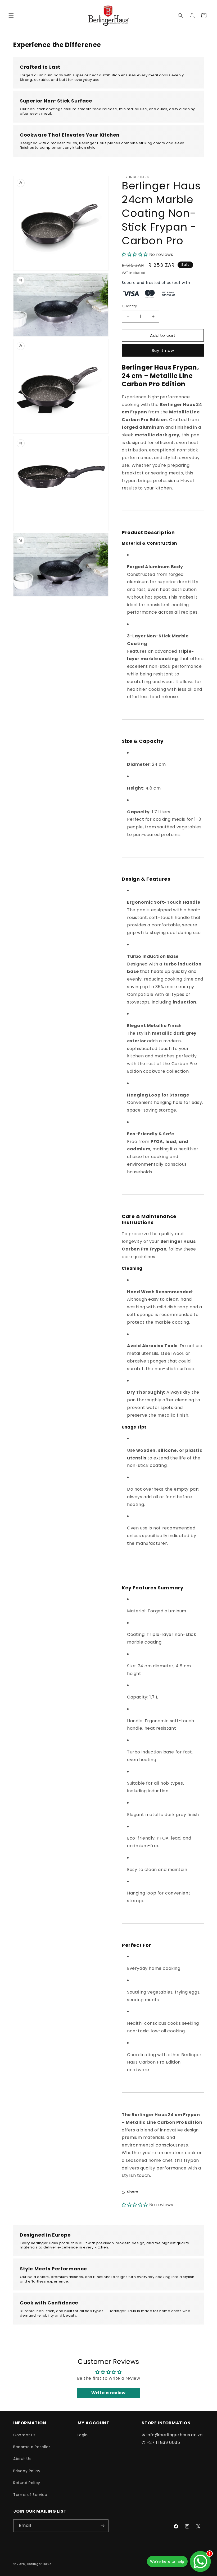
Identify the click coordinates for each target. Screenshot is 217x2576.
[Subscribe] (102, 2526)
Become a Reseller (32, 2447)
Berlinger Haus (39, 2564)
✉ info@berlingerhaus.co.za (172, 2435)
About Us (22, 2459)
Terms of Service (30, 2495)
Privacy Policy (27, 2471)
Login (83, 2435)
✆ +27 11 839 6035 (161, 2442)
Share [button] (133, 2192)
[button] (11, 16)
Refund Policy (27, 2483)
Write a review (108, 2393)
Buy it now (163, 350)
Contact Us (24, 2435)
